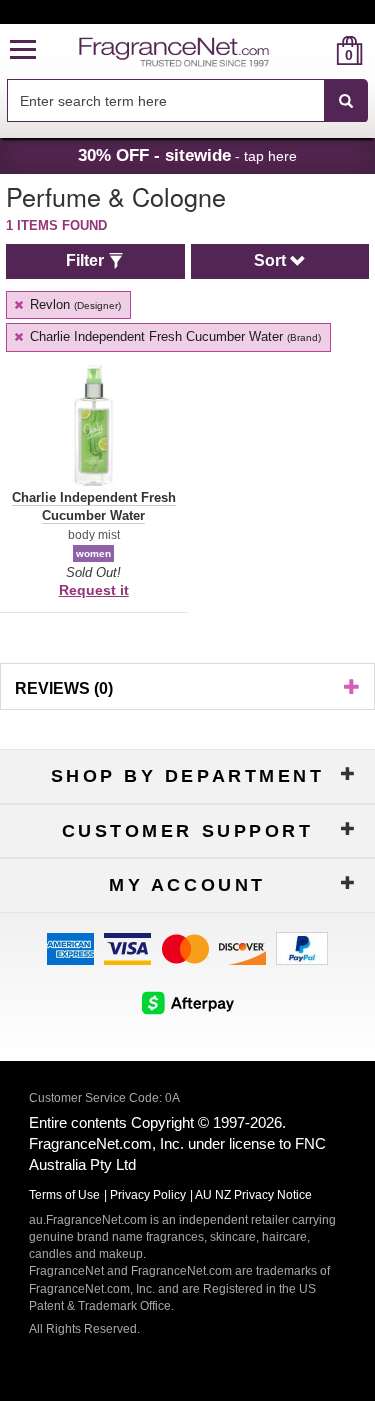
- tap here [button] (187, 155)
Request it (94, 590)
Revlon (73, 304)
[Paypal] (302, 947)
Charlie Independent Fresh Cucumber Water (173, 336)
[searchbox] (165, 100)
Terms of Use (64, 1195)
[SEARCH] (346, 101)
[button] (23, 50)
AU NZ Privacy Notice (253, 1195)
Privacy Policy (148, 1195)
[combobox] (187, 101)
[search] (317, 50)
